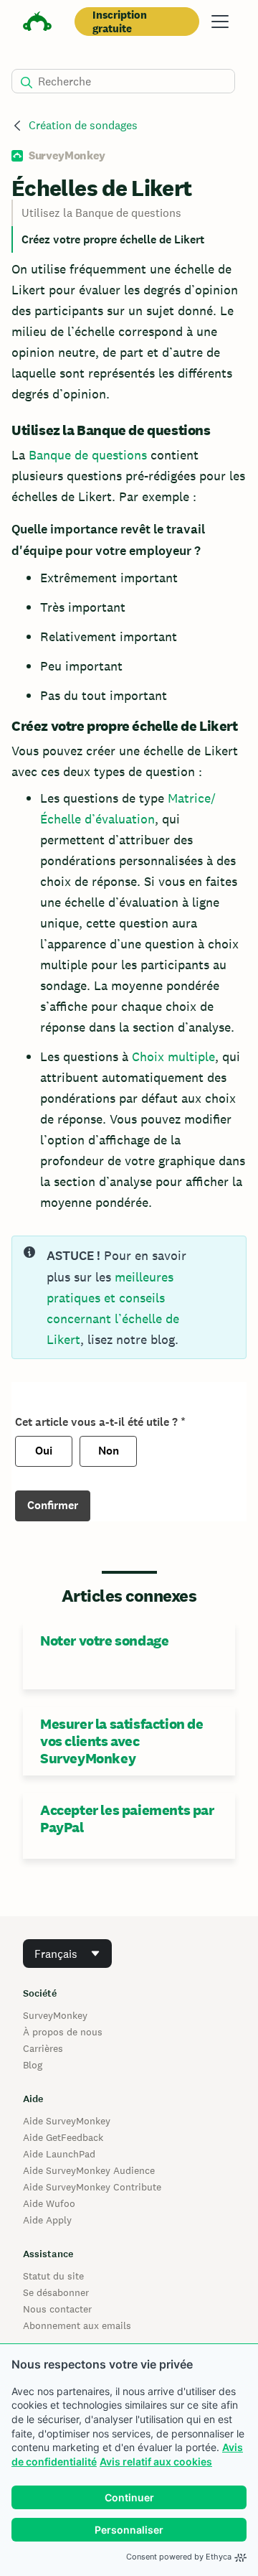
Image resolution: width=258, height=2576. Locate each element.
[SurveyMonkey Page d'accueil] (37, 23)
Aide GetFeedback (63, 2137)
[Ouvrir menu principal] (220, 22)
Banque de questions (88, 455)
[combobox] (67, 1954)
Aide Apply (47, 2220)
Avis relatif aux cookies (156, 2461)
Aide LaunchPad (59, 2154)
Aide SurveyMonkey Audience (89, 2170)
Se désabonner (56, 2292)
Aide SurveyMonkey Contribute (92, 2187)
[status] (129, 1297)
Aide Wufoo (49, 2203)
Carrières (43, 2048)
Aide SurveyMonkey (67, 2121)
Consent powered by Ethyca (179, 2557)
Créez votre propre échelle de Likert (113, 239)
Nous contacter (57, 2309)
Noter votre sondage (104, 1641)
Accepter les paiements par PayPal (127, 1819)
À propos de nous (63, 2032)
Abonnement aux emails (77, 2325)
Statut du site (53, 2276)
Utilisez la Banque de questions (101, 213)
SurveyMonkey (55, 2015)
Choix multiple (173, 1056)
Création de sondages (83, 125)
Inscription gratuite (120, 22)
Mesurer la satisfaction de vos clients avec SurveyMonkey (122, 1741)
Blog (33, 2065)
